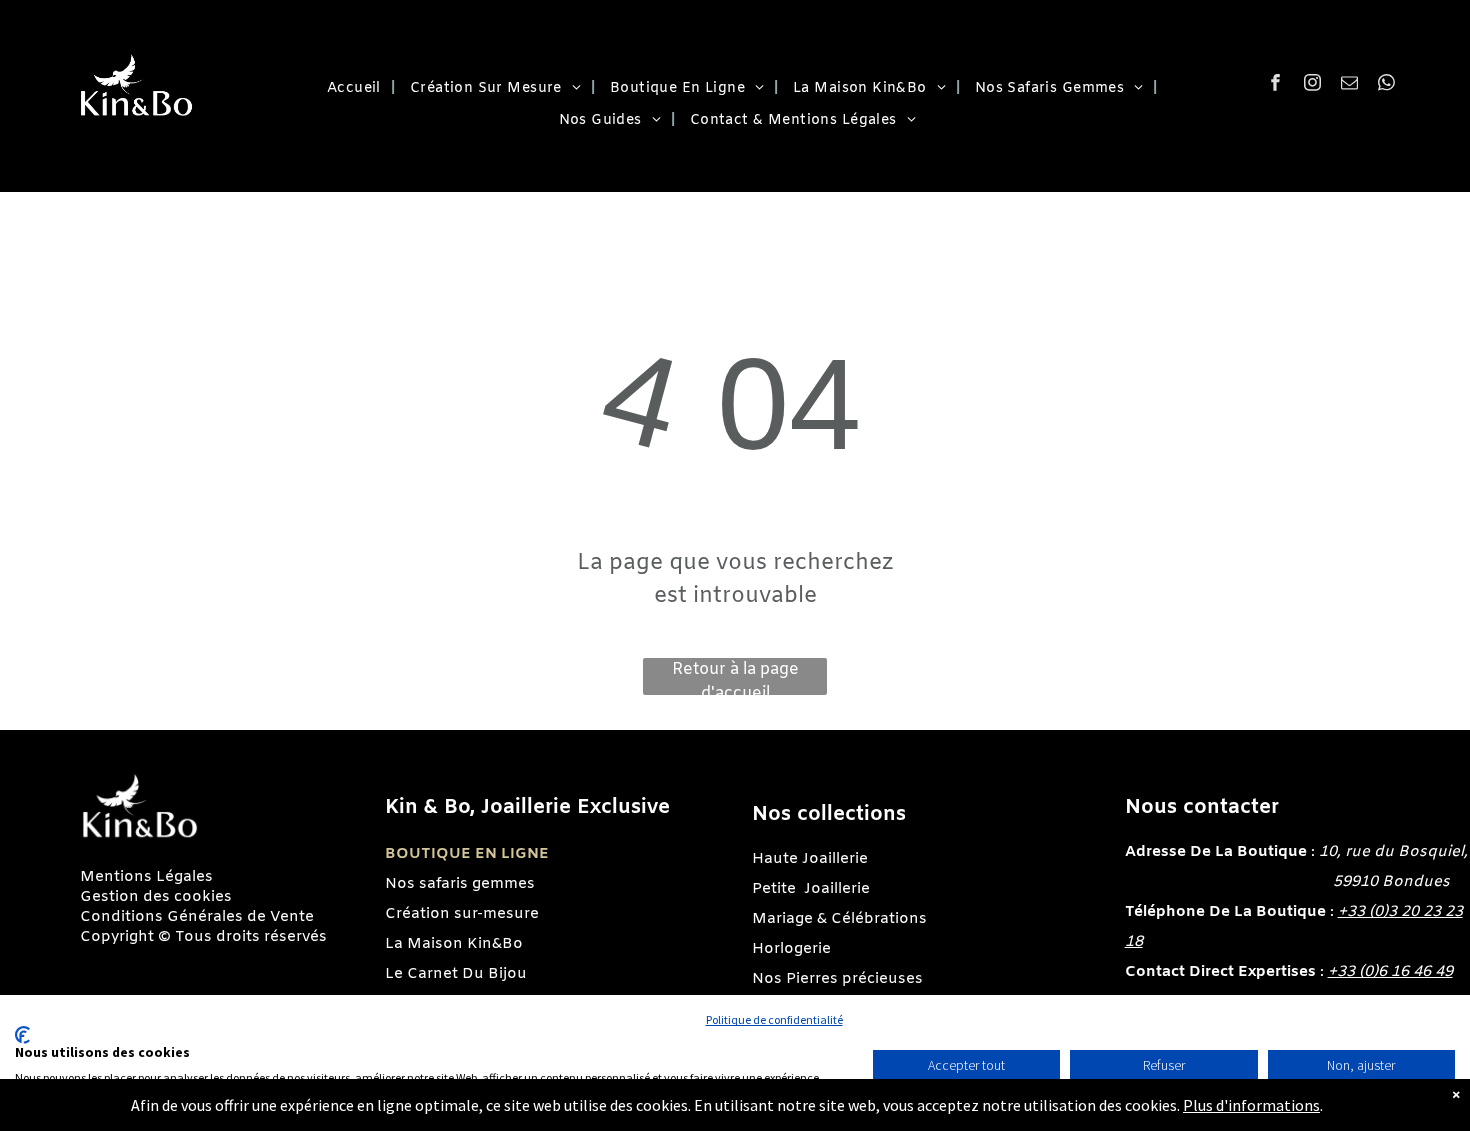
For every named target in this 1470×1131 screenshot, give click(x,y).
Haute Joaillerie (810, 859)
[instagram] (1312, 85)
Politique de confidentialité (774, 1019)
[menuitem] (353, 89)
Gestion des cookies (156, 897)
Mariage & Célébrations (839, 919)
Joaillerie (837, 889)
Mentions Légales (146, 877)
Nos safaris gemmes (460, 884)
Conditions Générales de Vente (197, 917)
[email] (1349, 85)
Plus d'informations (1251, 1105)
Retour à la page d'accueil (735, 677)
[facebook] (1275, 85)
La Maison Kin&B (449, 944)
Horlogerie (791, 949)
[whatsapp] (1386, 85)
